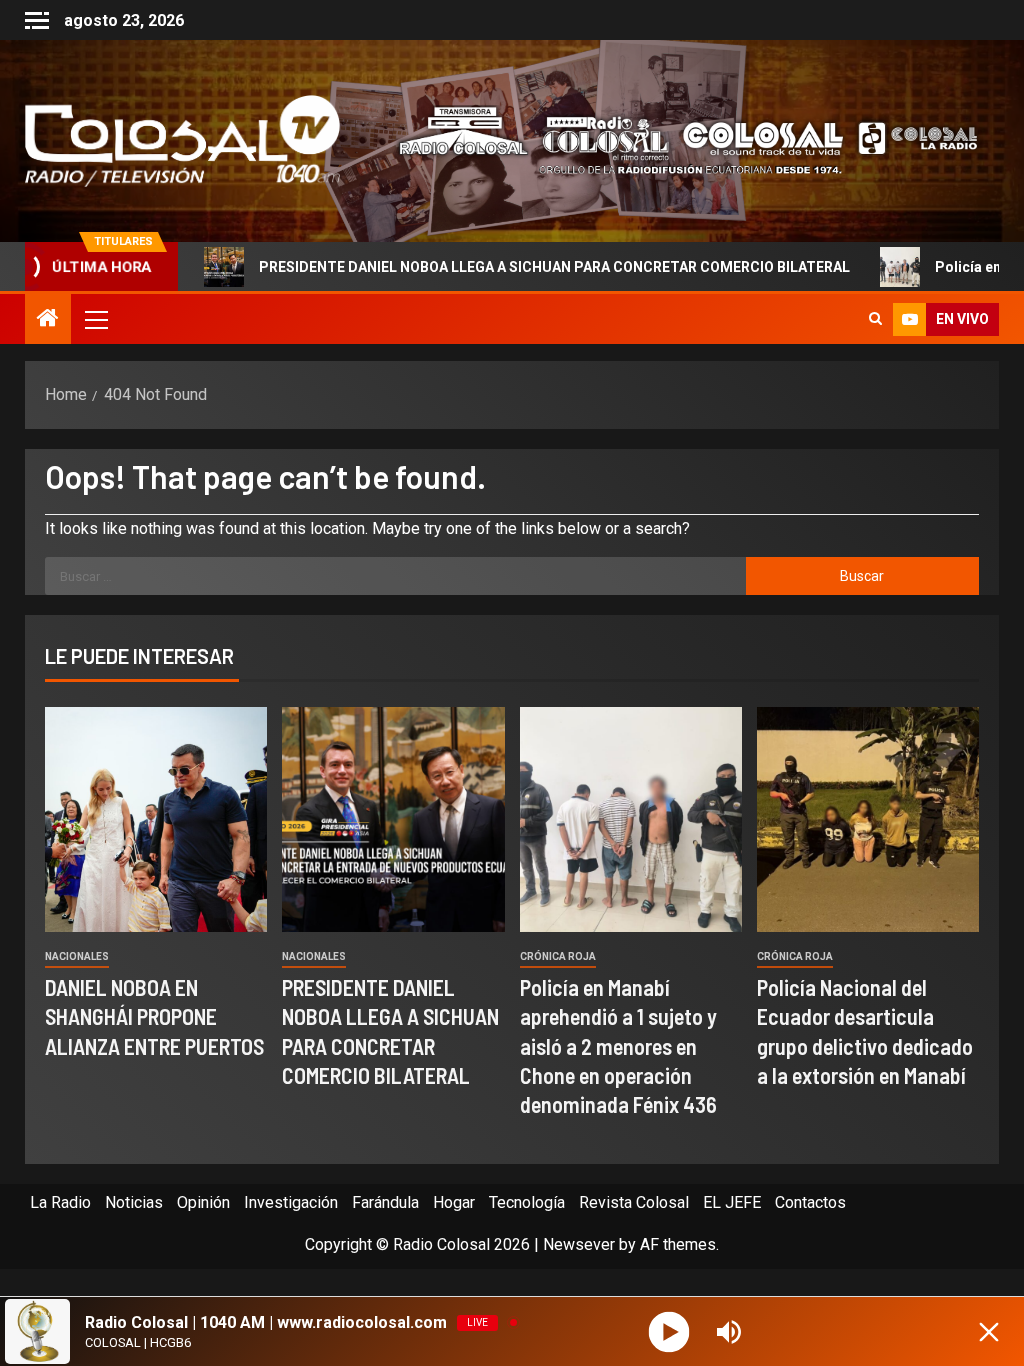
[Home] (48, 320)
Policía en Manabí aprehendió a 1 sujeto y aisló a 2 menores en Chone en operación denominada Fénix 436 (618, 1045)
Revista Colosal (634, 1202)
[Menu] (95, 319)
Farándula (385, 1202)
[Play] (669, 1331)
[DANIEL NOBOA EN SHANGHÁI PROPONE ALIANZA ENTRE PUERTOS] (156, 819)
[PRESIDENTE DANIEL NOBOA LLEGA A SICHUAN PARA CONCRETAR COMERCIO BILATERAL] (393, 819)
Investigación (291, 1202)
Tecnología (527, 1202)
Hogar (454, 1202)
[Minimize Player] (989, 1332)
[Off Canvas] (37, 20)
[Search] (875, 319)
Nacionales (77, 956)
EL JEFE (732, 1202)
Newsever (579, 1244)
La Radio (60, 1202)
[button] (95, 319)
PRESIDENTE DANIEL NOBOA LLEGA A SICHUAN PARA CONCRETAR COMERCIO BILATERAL (472, 267)
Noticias (134, 1202)
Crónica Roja (558, 956)
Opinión (203, 1202)
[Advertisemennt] (677, 139)
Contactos (810, 1202)
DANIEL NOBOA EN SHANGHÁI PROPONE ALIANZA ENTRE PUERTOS (154, 1016)
